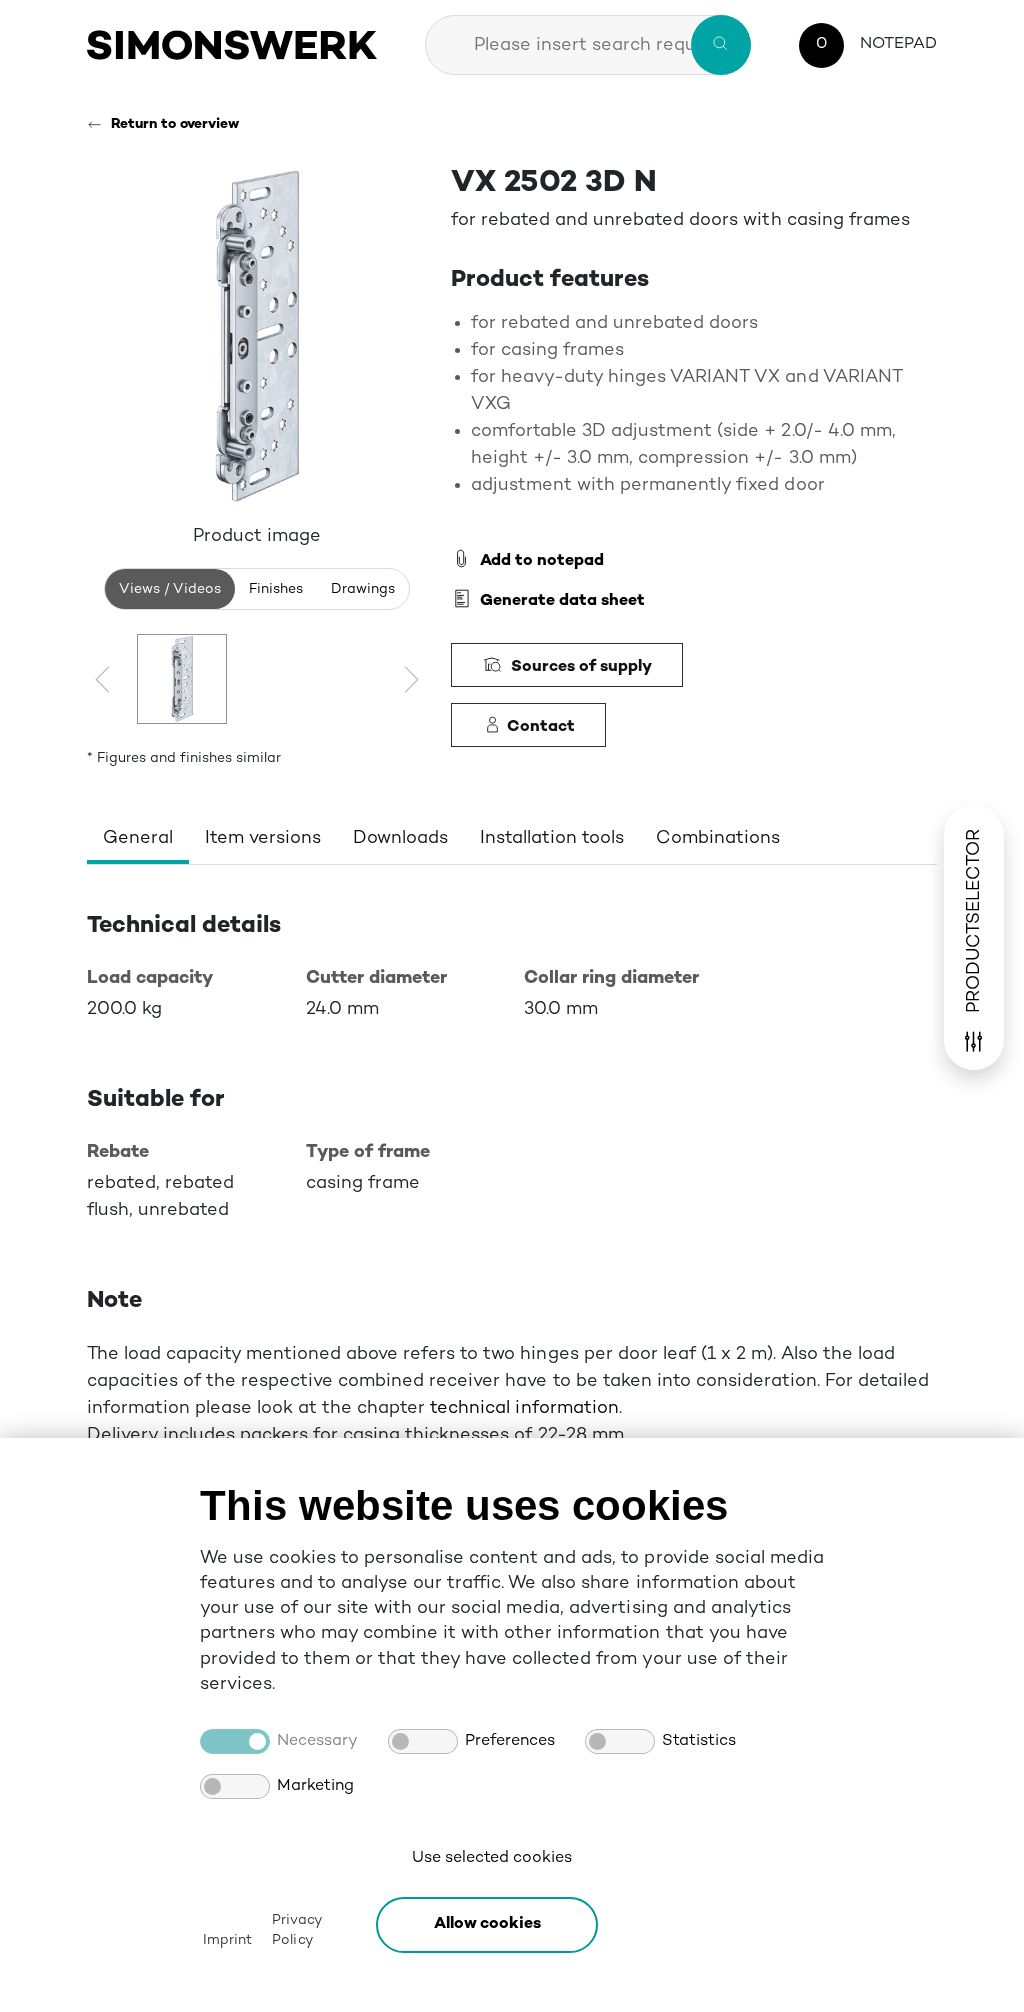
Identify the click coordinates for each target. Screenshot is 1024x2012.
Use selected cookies (492, 1858)
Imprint (227, 1940)
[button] (487, 1925)
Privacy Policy (296, 1930)
